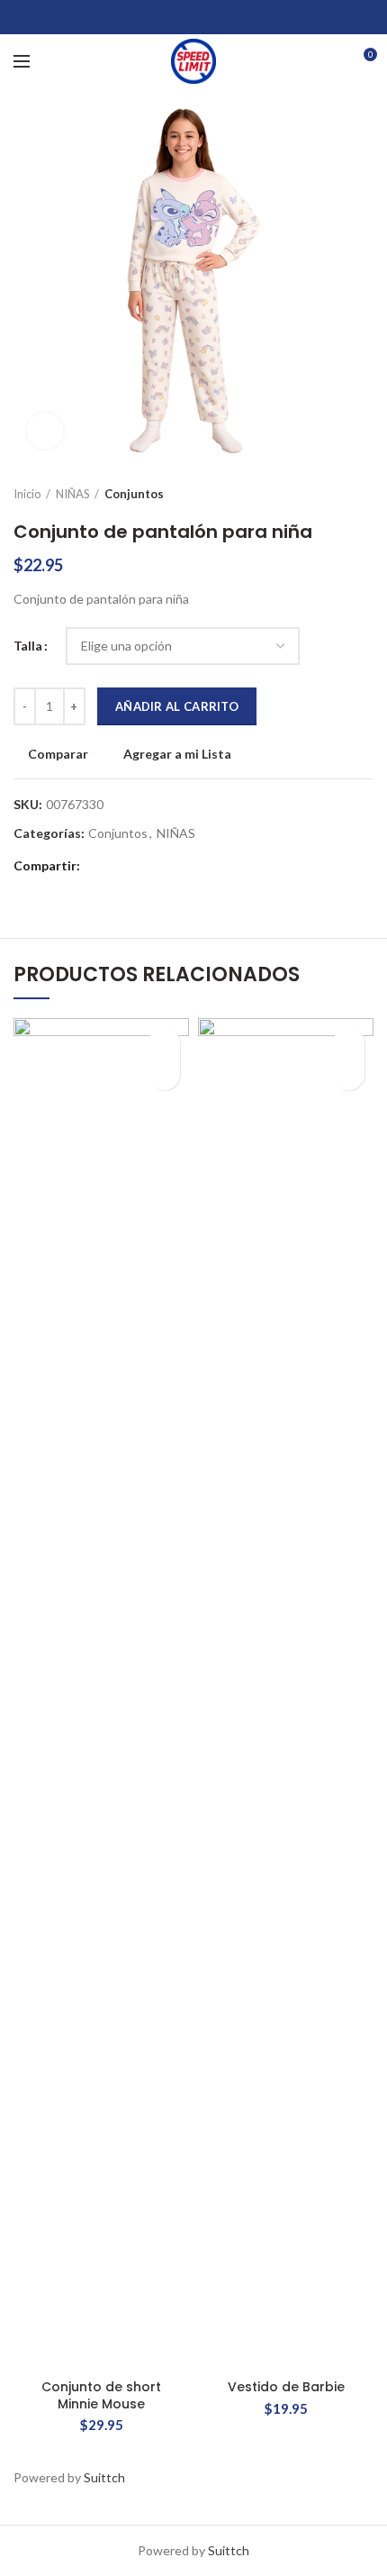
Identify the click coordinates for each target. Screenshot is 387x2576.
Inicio (27, 494)
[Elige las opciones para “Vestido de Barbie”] (349, 1074)
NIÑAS (73, 494)
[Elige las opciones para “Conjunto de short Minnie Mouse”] (164, 1074)
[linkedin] (166, 867)
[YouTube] (216, 17)
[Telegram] (189, 867)
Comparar (58, 754)
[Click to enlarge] (45, 431)
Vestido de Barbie (286, 2387)
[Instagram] (194, 17)
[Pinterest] (239, 17)
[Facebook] (149, 17)
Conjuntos (134, 494)
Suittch (104, 2477)
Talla (28, 646)
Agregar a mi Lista (177, 754)
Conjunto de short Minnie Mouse (101, 2395)
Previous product (328, 494)
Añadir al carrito (177, 706)
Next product (364, 494)
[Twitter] (171, 17)
